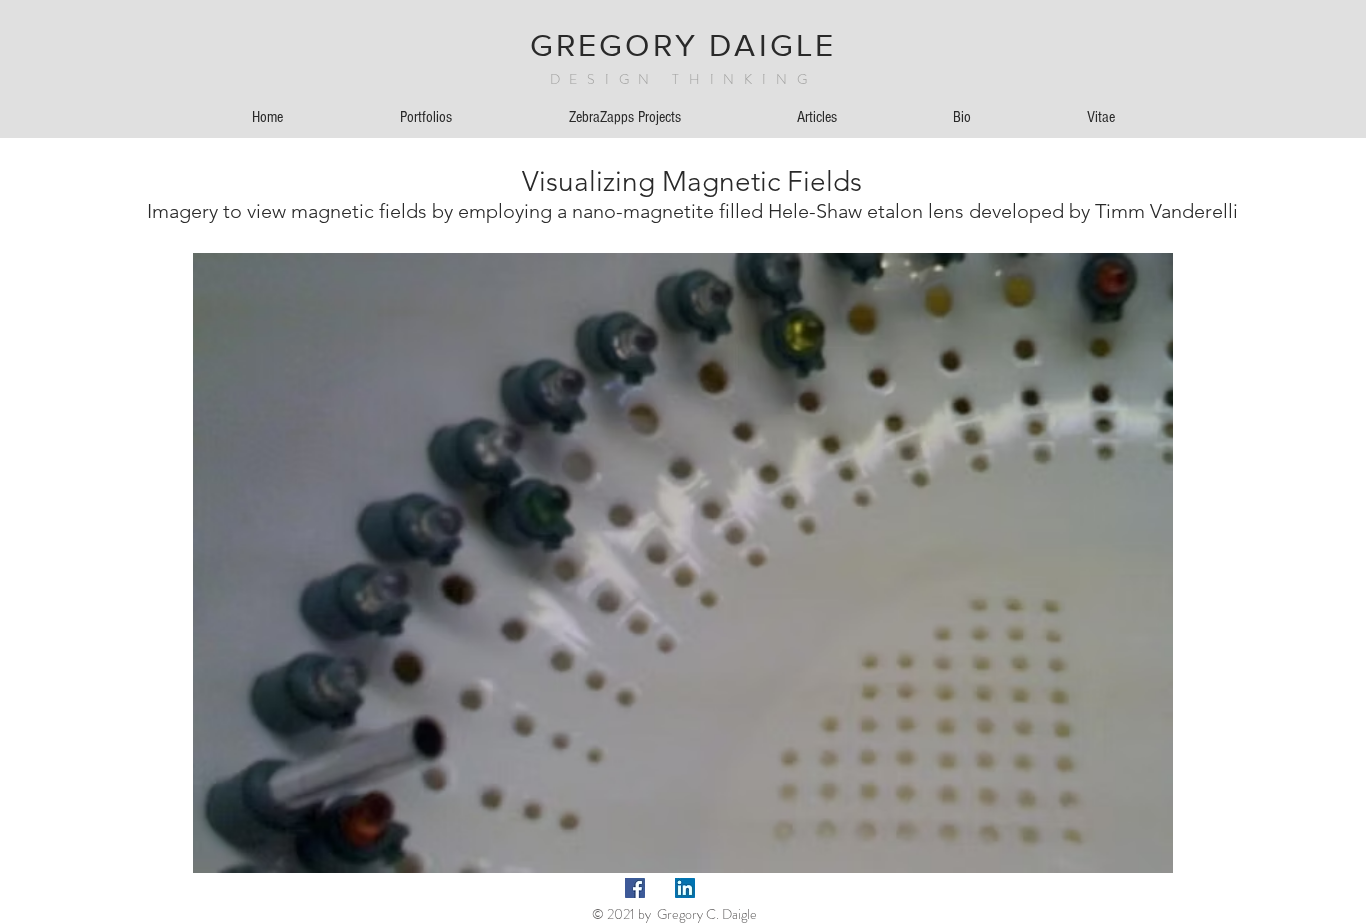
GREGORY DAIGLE (683, 44)
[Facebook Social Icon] (635, 888)
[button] (1286, 57)
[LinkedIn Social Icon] (685, 888)
